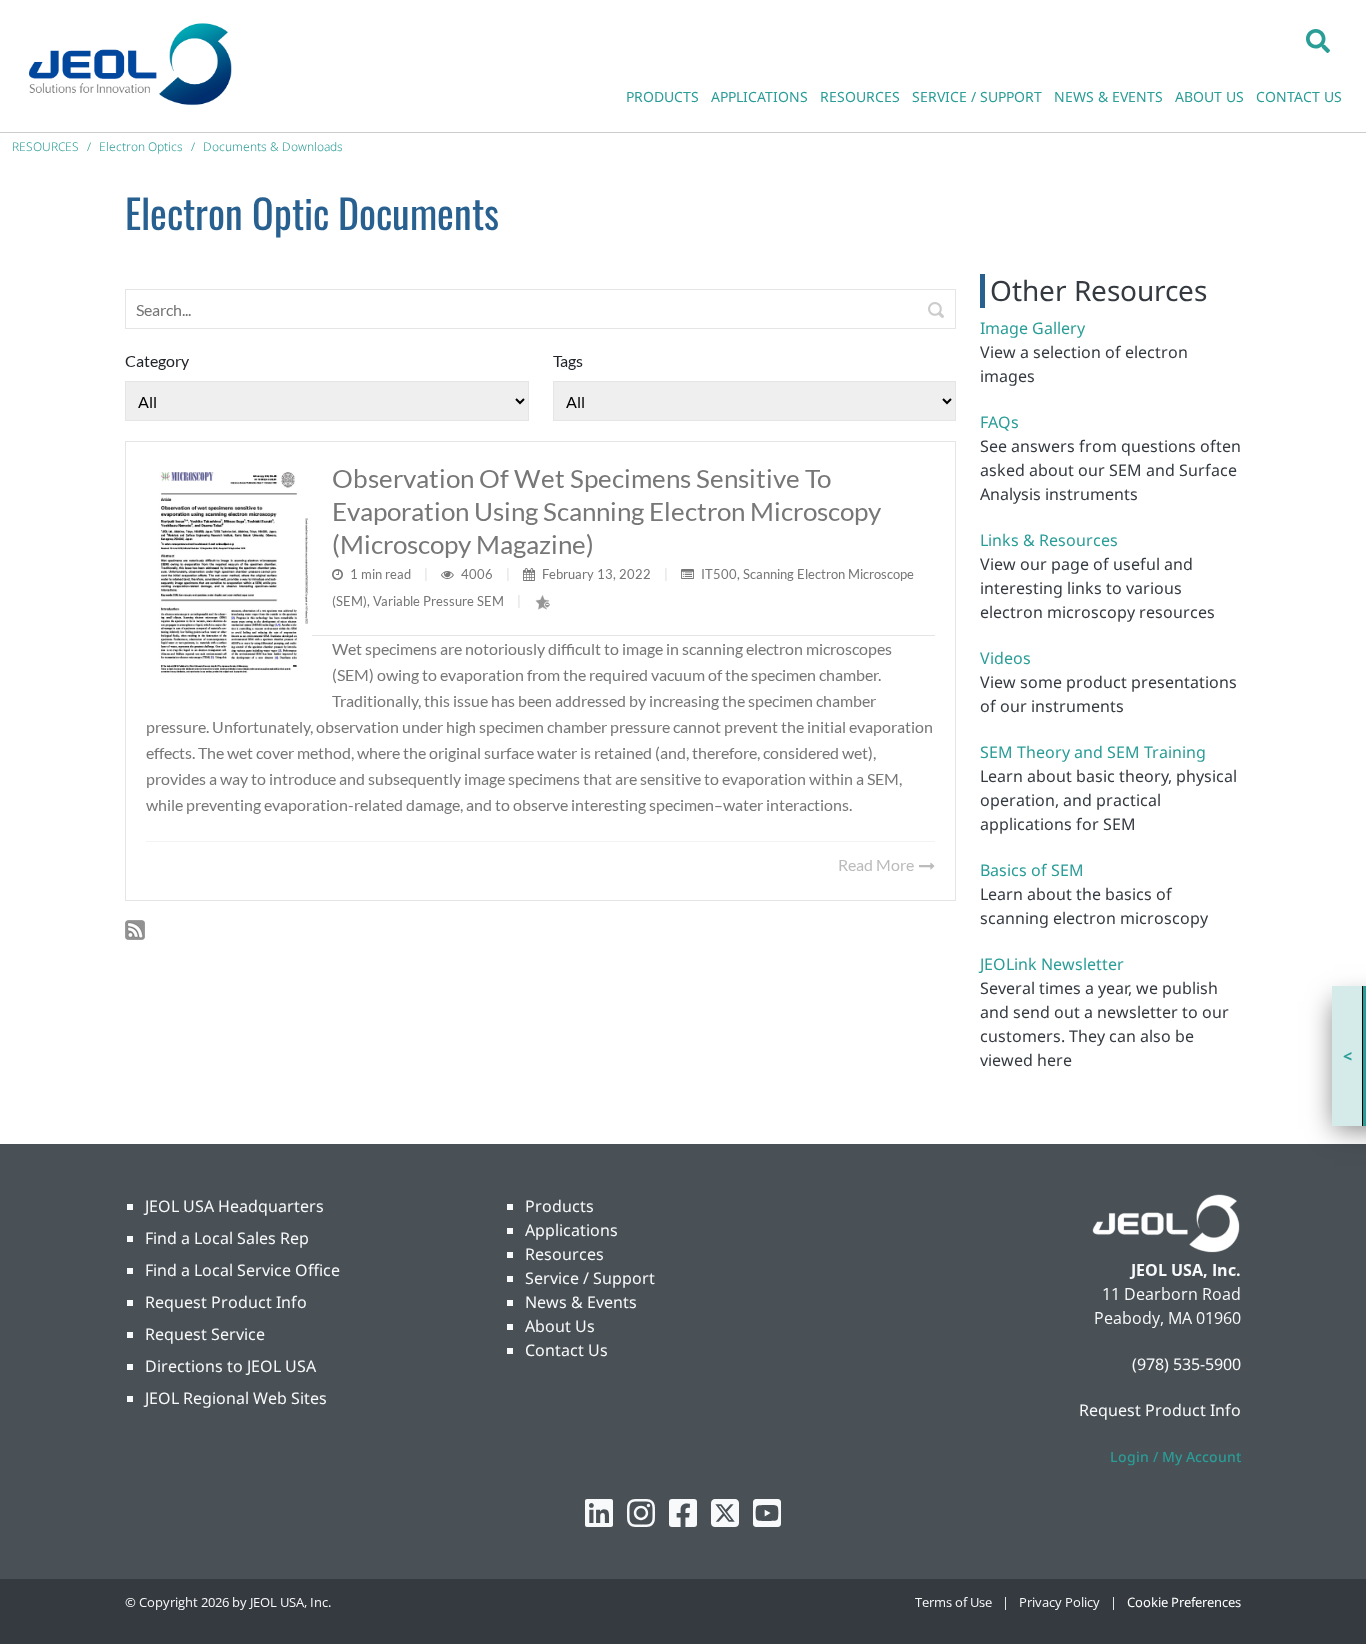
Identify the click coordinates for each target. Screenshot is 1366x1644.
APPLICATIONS (759, 96)
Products (559, 1206)
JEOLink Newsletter (1052, 964)
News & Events (581, 1302)
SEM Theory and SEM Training (1093, 752)
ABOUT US (1209, 96)
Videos (1005, 658)
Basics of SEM (1032, 870)
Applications (571, 1230)
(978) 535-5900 (1186, 1364)
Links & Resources (1049, 540)
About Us (560, 1326)
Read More (877, 864)
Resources (564, 1254)
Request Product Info (226, 1302)
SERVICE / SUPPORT (977, 96)
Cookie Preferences (1184, 1602)
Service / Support (590, 1278)
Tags (568, 360)
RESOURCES (860, 96)
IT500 (719, 574)
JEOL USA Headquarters (234, 1206)
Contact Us (566, 1350)
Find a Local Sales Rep (227, 1238)
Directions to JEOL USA (230, 1366)
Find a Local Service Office (242, 1270)
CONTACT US (1299, 96)
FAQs (999, 422)
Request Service (205, 1334)
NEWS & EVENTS (1108, 96)
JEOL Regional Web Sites (236, 1398)
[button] (1318, 40)
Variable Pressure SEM (438, 601)
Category (157, 360)
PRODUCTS (662, 96)
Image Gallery (1032, 328)
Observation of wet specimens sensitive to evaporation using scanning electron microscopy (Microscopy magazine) (606, 511)
